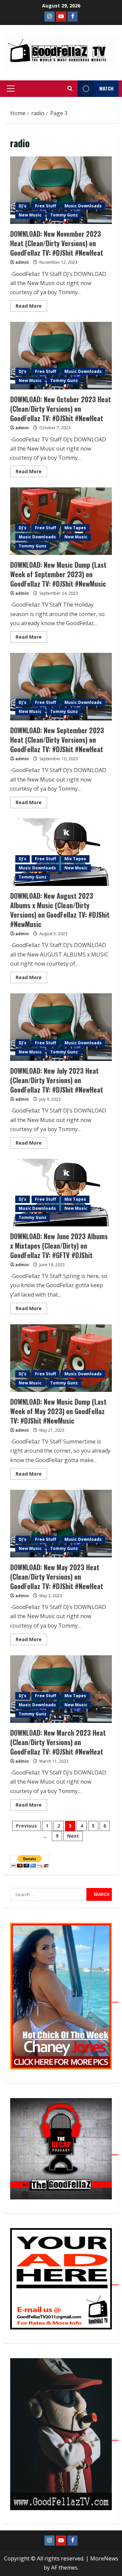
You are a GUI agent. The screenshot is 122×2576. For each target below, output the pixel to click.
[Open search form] (70, 88)
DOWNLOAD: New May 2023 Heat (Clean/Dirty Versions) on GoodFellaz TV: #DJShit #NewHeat (61, 1524)
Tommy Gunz (64, 215)
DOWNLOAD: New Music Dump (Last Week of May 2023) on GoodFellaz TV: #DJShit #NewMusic (61, 1358)
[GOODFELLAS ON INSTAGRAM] (49, 17)
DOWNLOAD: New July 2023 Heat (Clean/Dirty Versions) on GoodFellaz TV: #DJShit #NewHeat (61, 1027)
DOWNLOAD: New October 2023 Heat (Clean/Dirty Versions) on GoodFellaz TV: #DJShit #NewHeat (61, 356)
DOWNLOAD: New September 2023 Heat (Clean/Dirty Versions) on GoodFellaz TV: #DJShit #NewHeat (61, 687)
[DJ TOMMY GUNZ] (61, 17)
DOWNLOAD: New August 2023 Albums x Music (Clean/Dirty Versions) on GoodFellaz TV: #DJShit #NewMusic (61, 852)
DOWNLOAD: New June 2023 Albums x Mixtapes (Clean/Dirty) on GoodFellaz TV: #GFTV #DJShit (61, 1193)
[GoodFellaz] (64, 2437)
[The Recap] (64, 2151)
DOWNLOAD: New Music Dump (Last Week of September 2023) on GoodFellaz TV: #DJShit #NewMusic (61, 521)
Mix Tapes (75, 528)
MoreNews (104, 2558)
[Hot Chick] (64, 1998)
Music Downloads (83, 206)
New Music (30, 215)
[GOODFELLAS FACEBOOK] (73, 17)
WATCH (106, 88)
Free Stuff (45, 206)
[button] (11, 88)
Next (73, 1836)
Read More (31, 305)
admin (22, 262)
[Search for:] (48, 1894)
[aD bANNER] (64, 2281)
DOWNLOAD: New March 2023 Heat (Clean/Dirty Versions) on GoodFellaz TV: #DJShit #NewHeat (61, 1689)
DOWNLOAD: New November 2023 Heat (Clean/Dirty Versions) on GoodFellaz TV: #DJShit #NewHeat (61, 190)
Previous (26, 1826)
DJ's (23, 206)
